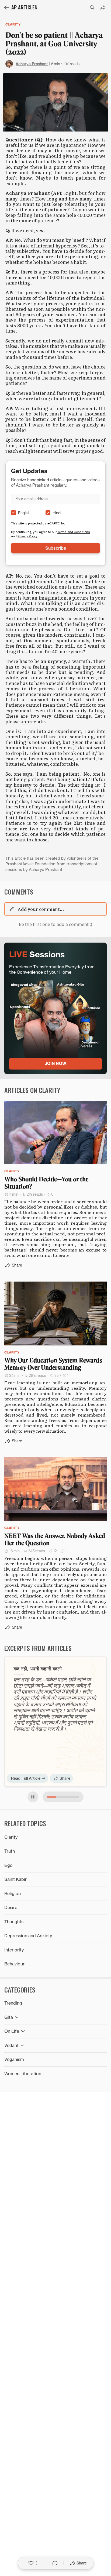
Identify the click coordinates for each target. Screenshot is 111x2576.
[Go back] (6, 8)
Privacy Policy (27, 536)
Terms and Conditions (74, 532)
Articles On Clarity (32, 1090)
